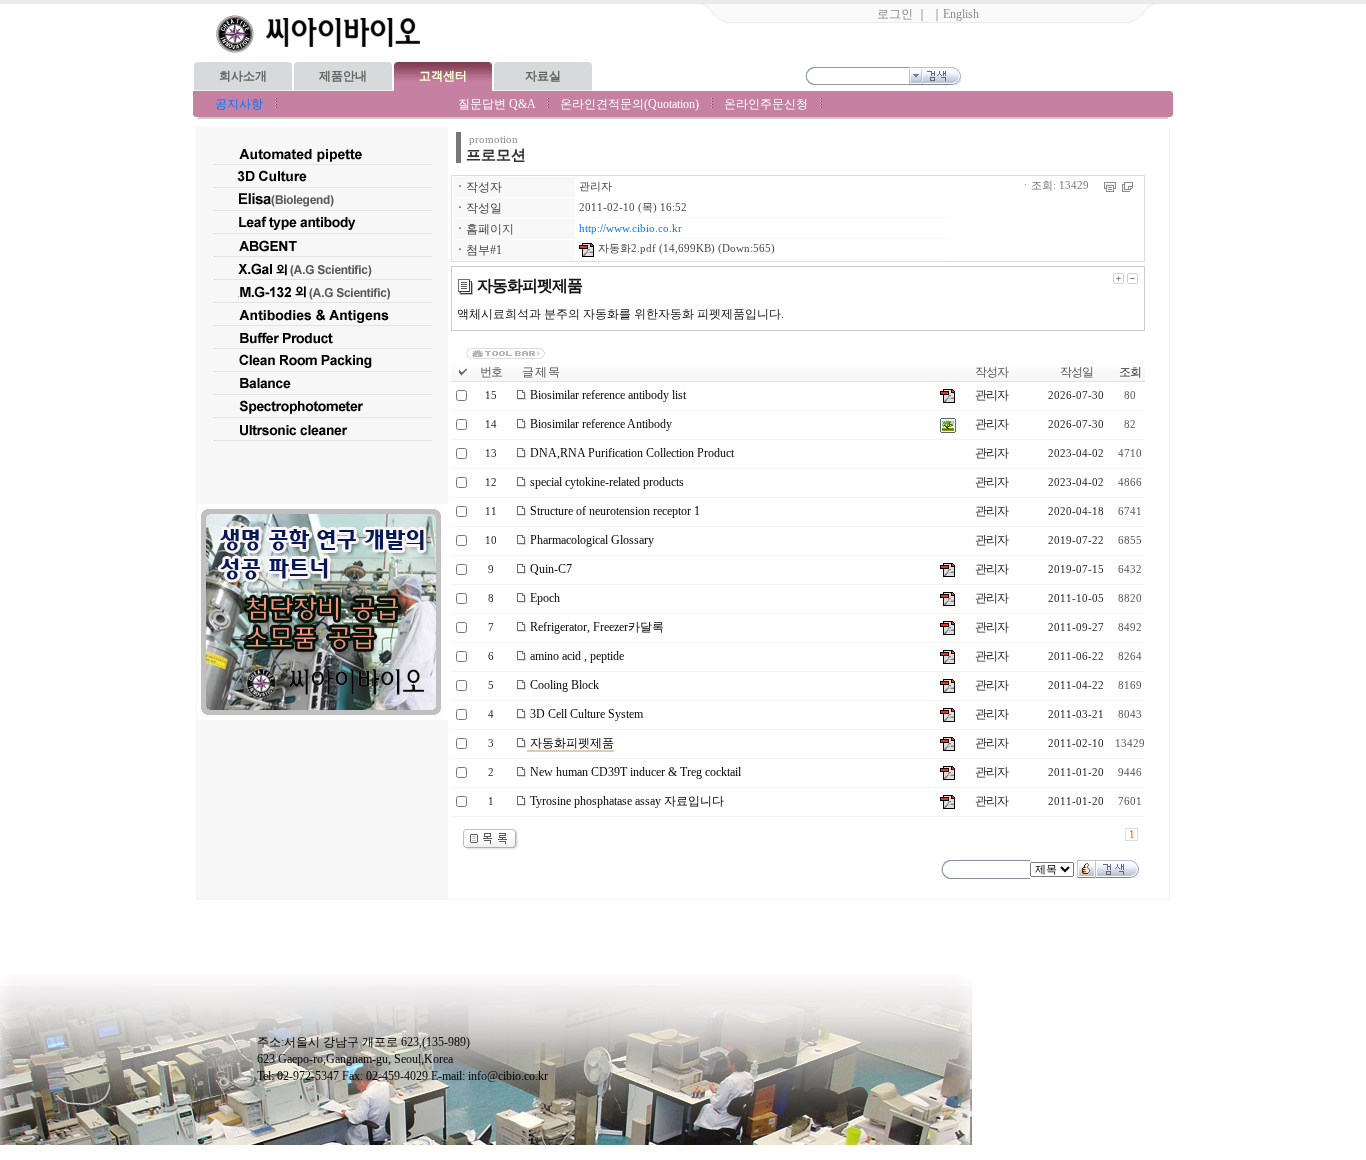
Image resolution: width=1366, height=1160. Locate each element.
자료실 (543, 76)
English (961, 14)
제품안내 (343, 76)
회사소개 (243, 76)
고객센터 (443, 76)
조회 (1130, 372)
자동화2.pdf (625, 248)
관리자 (595, 186)
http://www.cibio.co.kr (630, 228)
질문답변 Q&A (496, 104)
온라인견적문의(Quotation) (629, 104)
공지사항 (239, 104)
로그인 (895, 14)
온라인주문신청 (766, 104)
